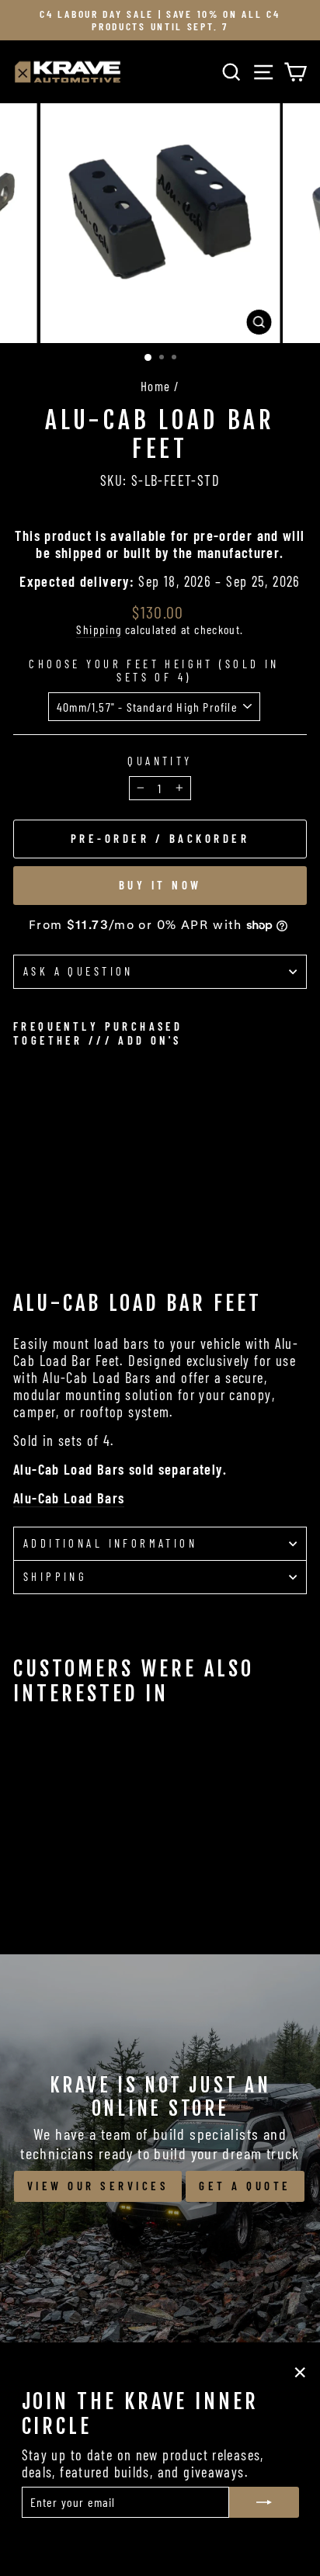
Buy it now (160, 885)
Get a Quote (245, 2186)
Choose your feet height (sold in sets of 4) (154, 671)
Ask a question (78, 971)
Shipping (99, 629)
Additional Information (110, 1543)
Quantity (160, 761)
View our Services (98, 2186)
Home (156, 386)
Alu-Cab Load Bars (69, 1498)
